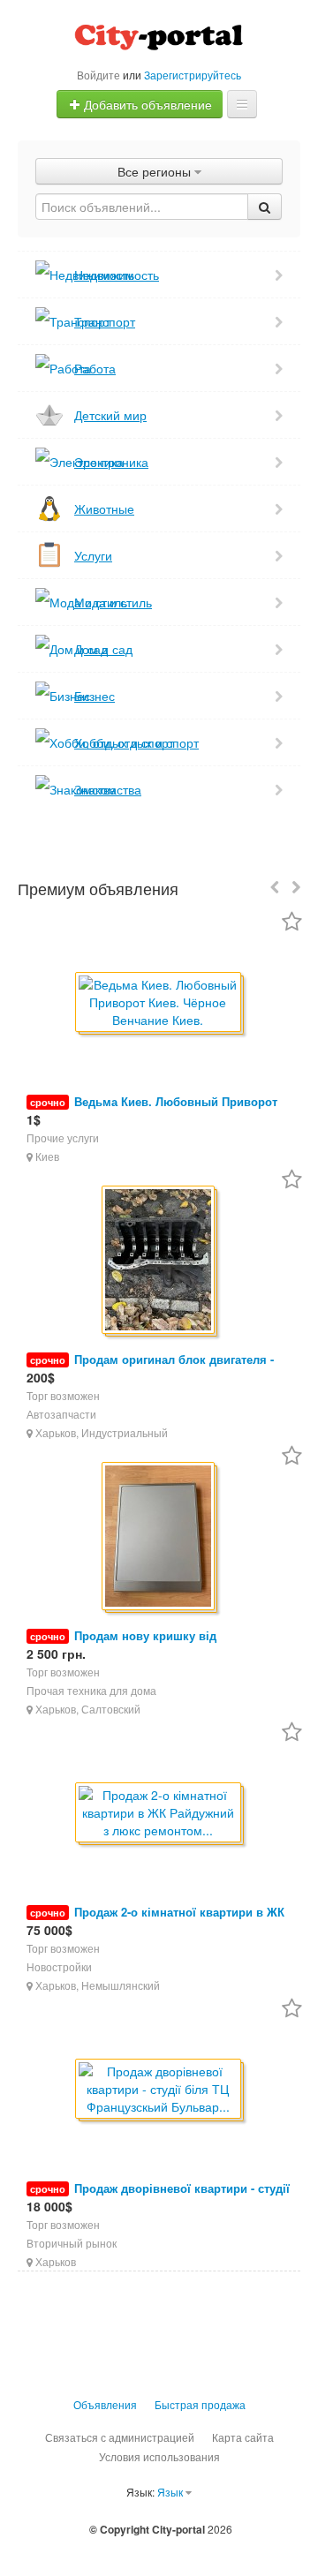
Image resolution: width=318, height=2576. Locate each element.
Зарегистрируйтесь (193, 75)
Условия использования (159, 2456)
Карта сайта (243, 2437)
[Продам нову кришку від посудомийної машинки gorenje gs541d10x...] (159, 1537)
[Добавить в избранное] (292, 923)
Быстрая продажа (200, 2404)
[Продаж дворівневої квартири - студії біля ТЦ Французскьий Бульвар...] (159, 2090)
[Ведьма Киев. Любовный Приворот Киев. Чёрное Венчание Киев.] (159, 1003)
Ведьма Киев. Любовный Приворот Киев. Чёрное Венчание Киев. (152, 1110)
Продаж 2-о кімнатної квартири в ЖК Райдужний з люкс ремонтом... (155, 1921)
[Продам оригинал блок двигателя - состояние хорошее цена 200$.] (159, 1261)
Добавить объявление (146, 104)
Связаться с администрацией (120, 2437)
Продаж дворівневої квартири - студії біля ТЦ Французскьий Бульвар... (158, 2197)
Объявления (105, 2404)
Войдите (98, 75)
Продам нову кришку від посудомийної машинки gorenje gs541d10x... (153, 1644)
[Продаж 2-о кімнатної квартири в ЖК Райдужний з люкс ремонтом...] (159, 1814)
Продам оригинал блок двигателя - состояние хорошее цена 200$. (150, 1368)
